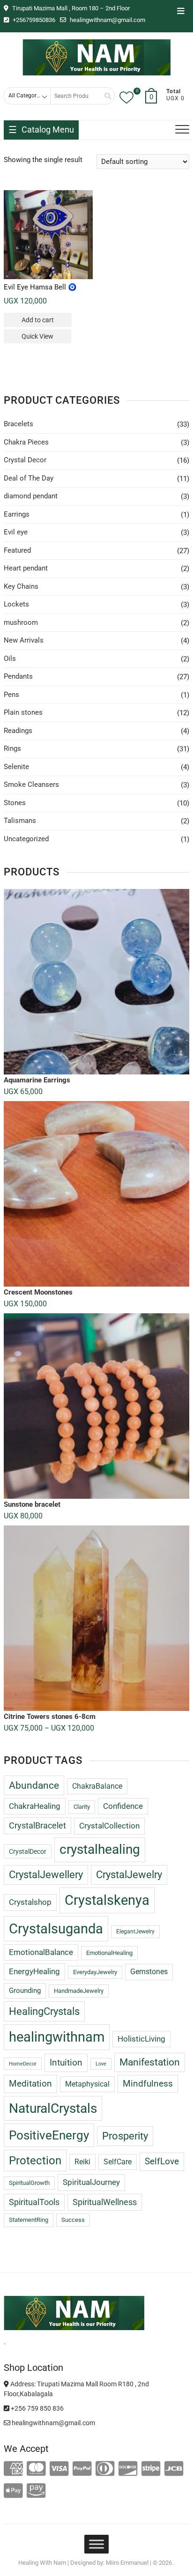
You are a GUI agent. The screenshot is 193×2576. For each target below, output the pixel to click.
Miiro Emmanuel (127, 2563)
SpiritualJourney (91, 2182)
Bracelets (19, 424)
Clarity (82, 1807)
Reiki (82, 2162)
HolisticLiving (141, 2039)
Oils (10, 659)
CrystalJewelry (129, 1875)
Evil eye (16, 532)
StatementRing (29, 2220)
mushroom (21, 622)
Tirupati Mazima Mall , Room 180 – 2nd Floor (70, 8)
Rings (12, 748)
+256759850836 (33, 20)
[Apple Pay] (13, 2491)
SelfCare (118, 2162)
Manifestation (150, 2062)
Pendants (18, 676)
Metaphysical (87, 2084)
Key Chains (21, 586)
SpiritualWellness (105, 2202)
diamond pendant (31, 496)
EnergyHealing (34, 1971)
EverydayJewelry (95, 1972)
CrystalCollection (109, 1826)
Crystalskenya (107, 1900)
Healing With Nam (42, 2563)
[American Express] (13, 2469)
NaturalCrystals (53, 2108)
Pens (11, 695)
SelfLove (162, 2161)
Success (73, 2220)
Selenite (16, 767)
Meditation (30, 2084)
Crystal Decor (25, 460)
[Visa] (59, 2469)
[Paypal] (82, 2469)
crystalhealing (100, 1849)
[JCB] (174, 2469)
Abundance (34, 1785)
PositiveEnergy (49, 2135)
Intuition (66, 2062)
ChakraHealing (35, 1806)
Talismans (20, 821)
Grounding (25, 1991)
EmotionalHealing (109, 1953)
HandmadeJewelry (79, 1991)
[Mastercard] (36, 2469)
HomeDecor (23, 2064)
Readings (18, 731)
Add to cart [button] (38, 320)
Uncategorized (26, 839)
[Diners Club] (105, 2469)
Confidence (123, 1806)
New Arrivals (24, 640)
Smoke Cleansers (31, 785)
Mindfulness (148, 2084)
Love (101, 2064)
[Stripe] (151, 2469)
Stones (15, 803)
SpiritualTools (34, 2202)
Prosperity (125, 2136)
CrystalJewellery (46, 1875)
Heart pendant (26, 568)
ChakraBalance (97, 1786)
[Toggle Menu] (96, 2544)
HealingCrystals (44, 2011)
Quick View (37, 336)
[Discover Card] (128, 2469)
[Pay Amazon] (36, 2491)
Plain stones (23, 712)
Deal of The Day (29, 478)
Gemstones (149, 1972)
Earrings (17, 514)
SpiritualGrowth (29, 2183)
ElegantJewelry (135, 1932)
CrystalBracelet (37, 1826)
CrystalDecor (28, 1851)
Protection (35, 2161)
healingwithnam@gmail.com (107, 20)
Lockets (16, 604)
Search (104, 96)
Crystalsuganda (56, 1929)
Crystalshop (30, 1902)
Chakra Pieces (26, 442)
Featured (17, 550)
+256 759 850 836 (37, 2408)
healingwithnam (57, 2037)
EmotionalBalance (41, 1952)
